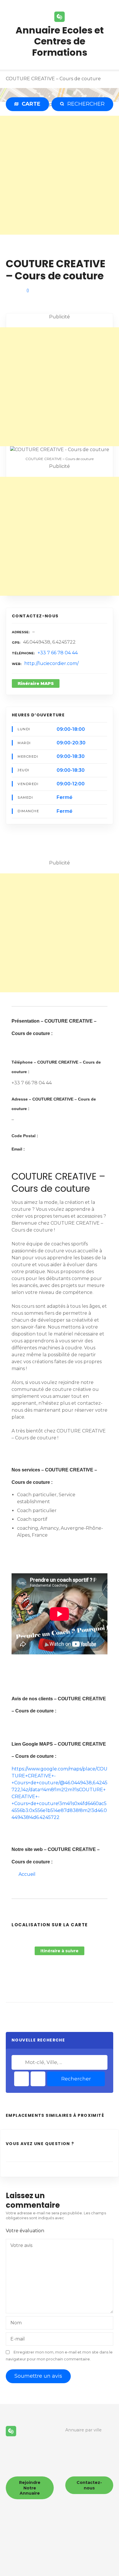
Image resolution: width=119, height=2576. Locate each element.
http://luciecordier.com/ (51, 663)
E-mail (18, 2339)
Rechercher (76, 2079)
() (28, 290)
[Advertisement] (59, 175)
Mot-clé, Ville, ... (19, 2062)
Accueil (27, 1874)
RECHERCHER (85, 104)
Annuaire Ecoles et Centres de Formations (60, 41)
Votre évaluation (26, 2231)
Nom (16, 2323)
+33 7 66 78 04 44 (58, 653)
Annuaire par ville (83, 2430)
